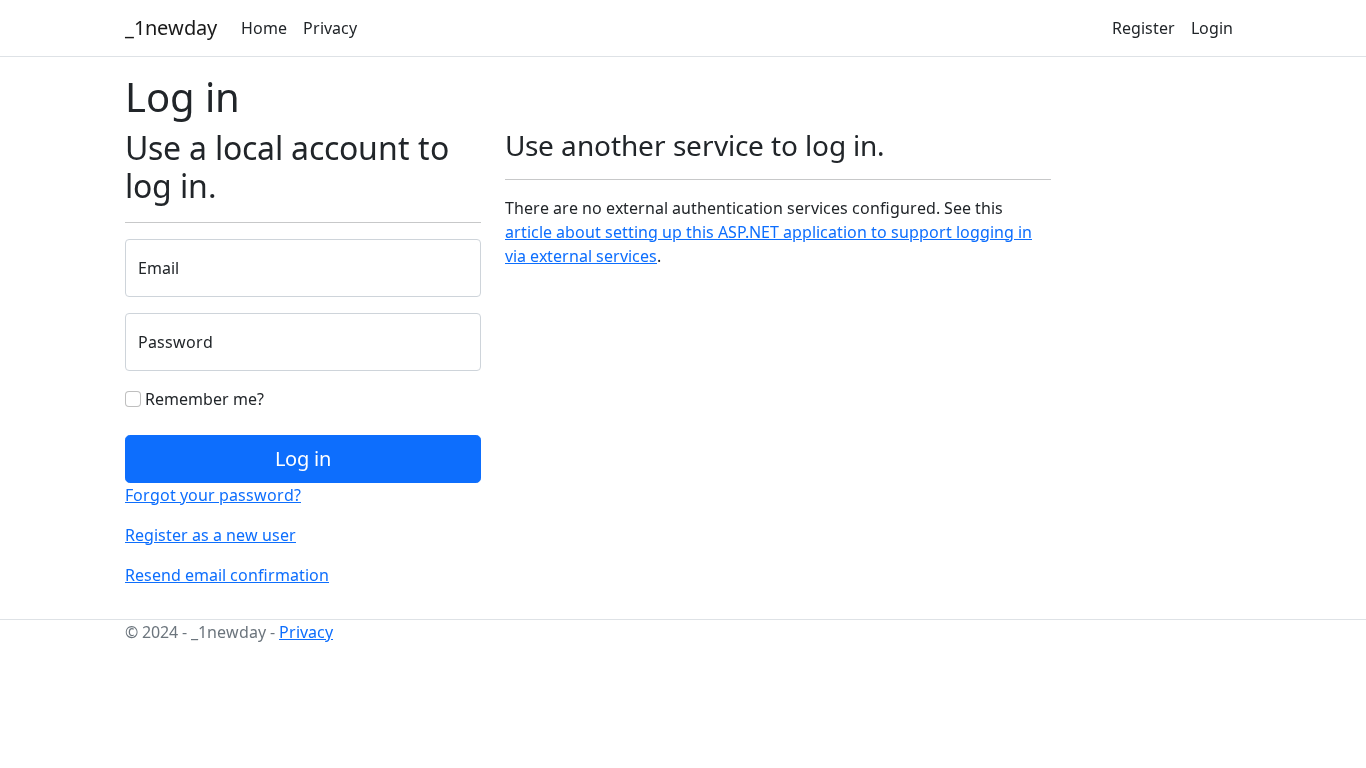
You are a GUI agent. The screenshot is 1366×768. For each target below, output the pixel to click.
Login (1212, 28)
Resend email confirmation (227, 575)
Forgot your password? (213, 495)
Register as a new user (210, 535)
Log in (303, 458)
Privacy (330, 28)
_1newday (171, 27)
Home (264, 28)
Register (1143, 28)
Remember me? (202, 399)
